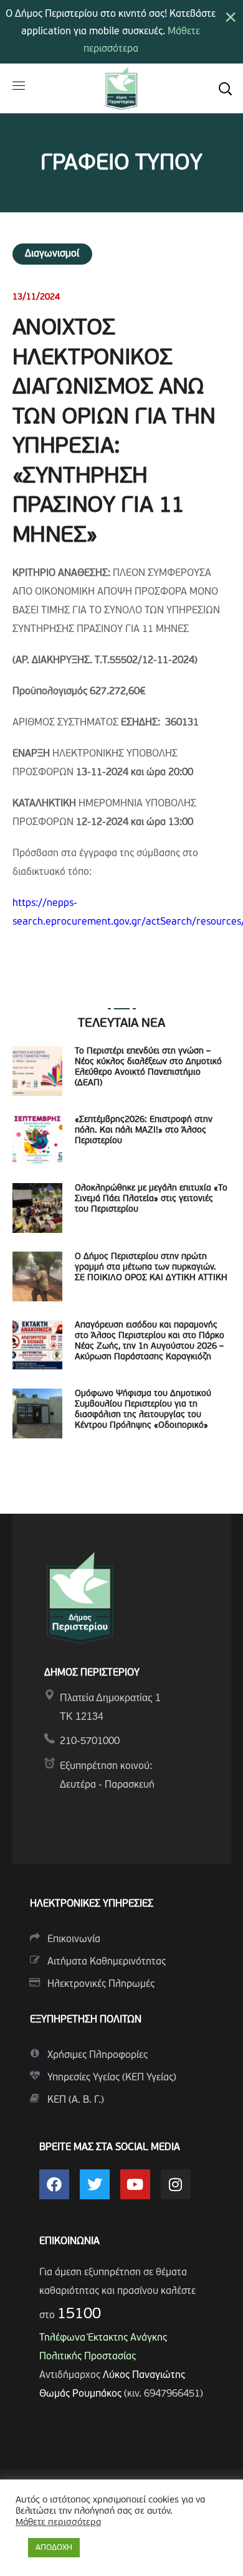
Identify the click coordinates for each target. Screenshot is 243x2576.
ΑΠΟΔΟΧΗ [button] (54, 2548)
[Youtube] (135, 2184)
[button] (225, 88)
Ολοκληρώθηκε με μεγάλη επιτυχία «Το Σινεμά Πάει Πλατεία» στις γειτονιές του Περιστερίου (151, 1199)
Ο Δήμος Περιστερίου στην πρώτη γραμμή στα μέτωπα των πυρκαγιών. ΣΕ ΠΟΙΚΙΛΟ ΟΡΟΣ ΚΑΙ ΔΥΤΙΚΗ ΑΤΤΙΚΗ (151, 1267)
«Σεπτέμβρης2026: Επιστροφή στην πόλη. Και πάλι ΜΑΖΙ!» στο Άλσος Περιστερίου (144, 1130)
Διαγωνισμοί (52, 254)
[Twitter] (95, 2184)
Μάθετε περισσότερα (58, 2523)
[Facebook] (54, 2184)
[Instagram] (176, 2184)
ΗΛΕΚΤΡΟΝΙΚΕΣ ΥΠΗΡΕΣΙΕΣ (92, 1904)
